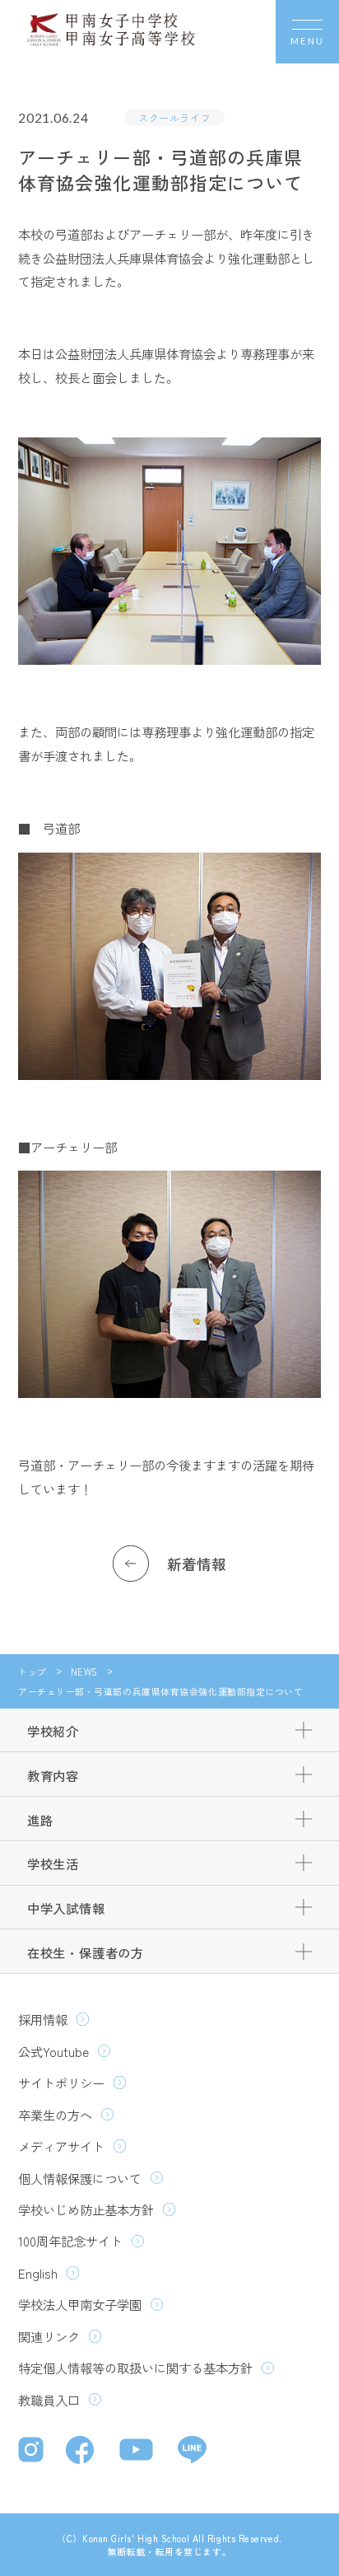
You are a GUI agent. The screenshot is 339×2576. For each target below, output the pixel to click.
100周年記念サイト (70, 2241)
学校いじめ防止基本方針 (86, 2209)
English (38, 2273)
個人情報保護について (80, 2178)
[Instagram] (33, 2452)
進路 (40, 1820)
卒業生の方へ (55, 2115)
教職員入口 (49, 2400)
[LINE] (192, 2452)
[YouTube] (139, 2452)
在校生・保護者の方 (86, 1952)
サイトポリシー (61, 2083)
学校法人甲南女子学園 (80, 2304)
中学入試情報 (66, 1908)
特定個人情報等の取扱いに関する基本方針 (135, 2368)
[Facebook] (84, 2452)
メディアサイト (61, 2146)
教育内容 (53, 1775)
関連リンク (49, 2336)
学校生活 (53, 1863)
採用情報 (43, 2019)
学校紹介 (53, 1731)
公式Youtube (53, 2051)
